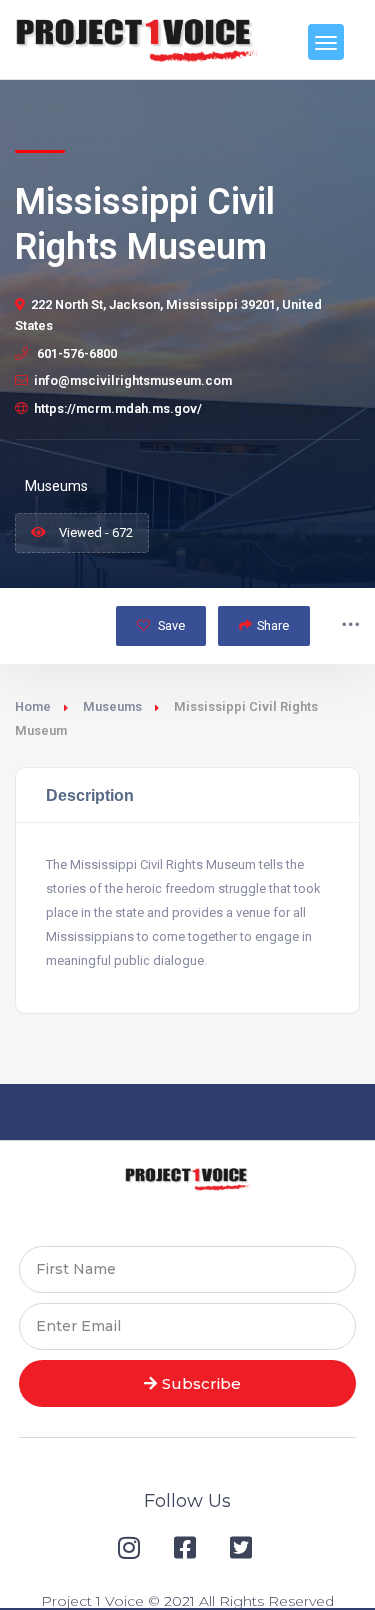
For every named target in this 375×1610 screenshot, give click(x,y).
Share (273, 625)
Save (170, 625)
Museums (112, 706)
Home (33, 706)
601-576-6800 (75, 353)
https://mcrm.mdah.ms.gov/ (118, 408)
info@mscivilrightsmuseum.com (133, 380)
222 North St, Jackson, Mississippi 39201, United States (168, 315)
